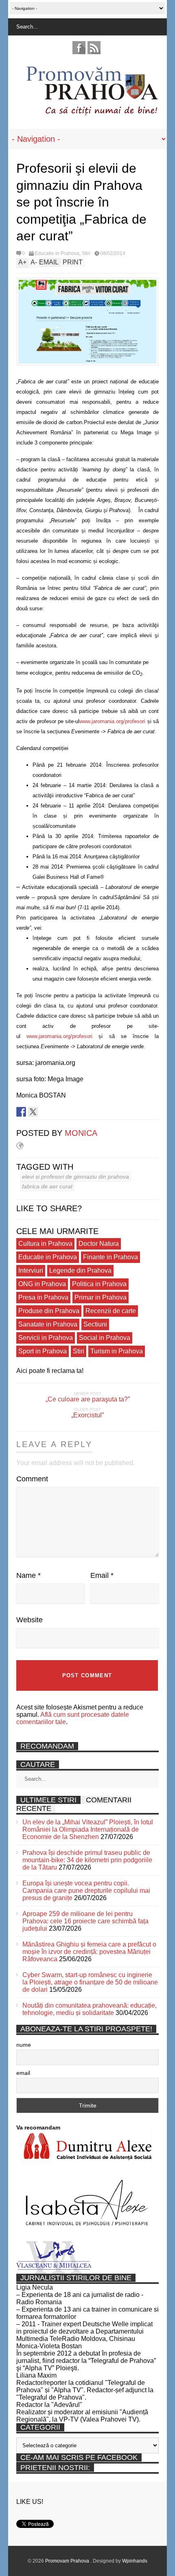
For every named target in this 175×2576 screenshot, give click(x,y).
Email (102, 1575)
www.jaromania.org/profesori (112, 721)
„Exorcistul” (87, 1415)
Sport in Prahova (43, 1351)
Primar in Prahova (101, 1297)
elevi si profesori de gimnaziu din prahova (75, 1177)
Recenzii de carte (111, 1311)
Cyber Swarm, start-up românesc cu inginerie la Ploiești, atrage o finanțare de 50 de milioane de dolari (90, 1982)
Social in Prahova (105, 1338)
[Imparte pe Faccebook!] (21, 1112)
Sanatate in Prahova (48, 1324)
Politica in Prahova (99, 1284)
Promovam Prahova (68, 2561)
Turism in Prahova (117, 1351)
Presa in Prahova (43, 1297)
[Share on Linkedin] (45, 1112)
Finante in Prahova (110, 1257)
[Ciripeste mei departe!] (33, 1112)
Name (28, 1575)
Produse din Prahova (49, 1311)
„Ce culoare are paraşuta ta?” (88, 1399)
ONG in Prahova (42, 1284)
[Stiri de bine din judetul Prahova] (92, 113)
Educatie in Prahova (57, 253)
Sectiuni (95, 1324)
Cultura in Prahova (45, 1244)
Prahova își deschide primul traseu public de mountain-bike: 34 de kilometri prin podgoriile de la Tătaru (87, 1860)
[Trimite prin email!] (57, 1112)
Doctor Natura (99, 1244)
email (23, 2073)
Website (30, 1620)
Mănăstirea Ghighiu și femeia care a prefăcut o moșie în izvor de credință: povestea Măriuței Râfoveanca (89, 1952)
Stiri (86, 253)
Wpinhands (135, 2561)
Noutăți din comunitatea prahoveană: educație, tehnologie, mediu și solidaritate (90, 2009)
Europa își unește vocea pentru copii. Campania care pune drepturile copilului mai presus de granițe (86, 1891)
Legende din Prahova (80, 1270)
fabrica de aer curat (47, 1186)
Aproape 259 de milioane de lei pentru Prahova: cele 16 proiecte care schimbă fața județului (85, 1921)
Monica (81, 1133)
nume (24, 2045)
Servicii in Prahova (46, 1338)
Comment (32, 1479)
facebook (79, 48)
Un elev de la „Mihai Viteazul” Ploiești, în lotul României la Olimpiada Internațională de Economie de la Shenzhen (88, 1829)
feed (94, 48)
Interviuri (31, 1270)
